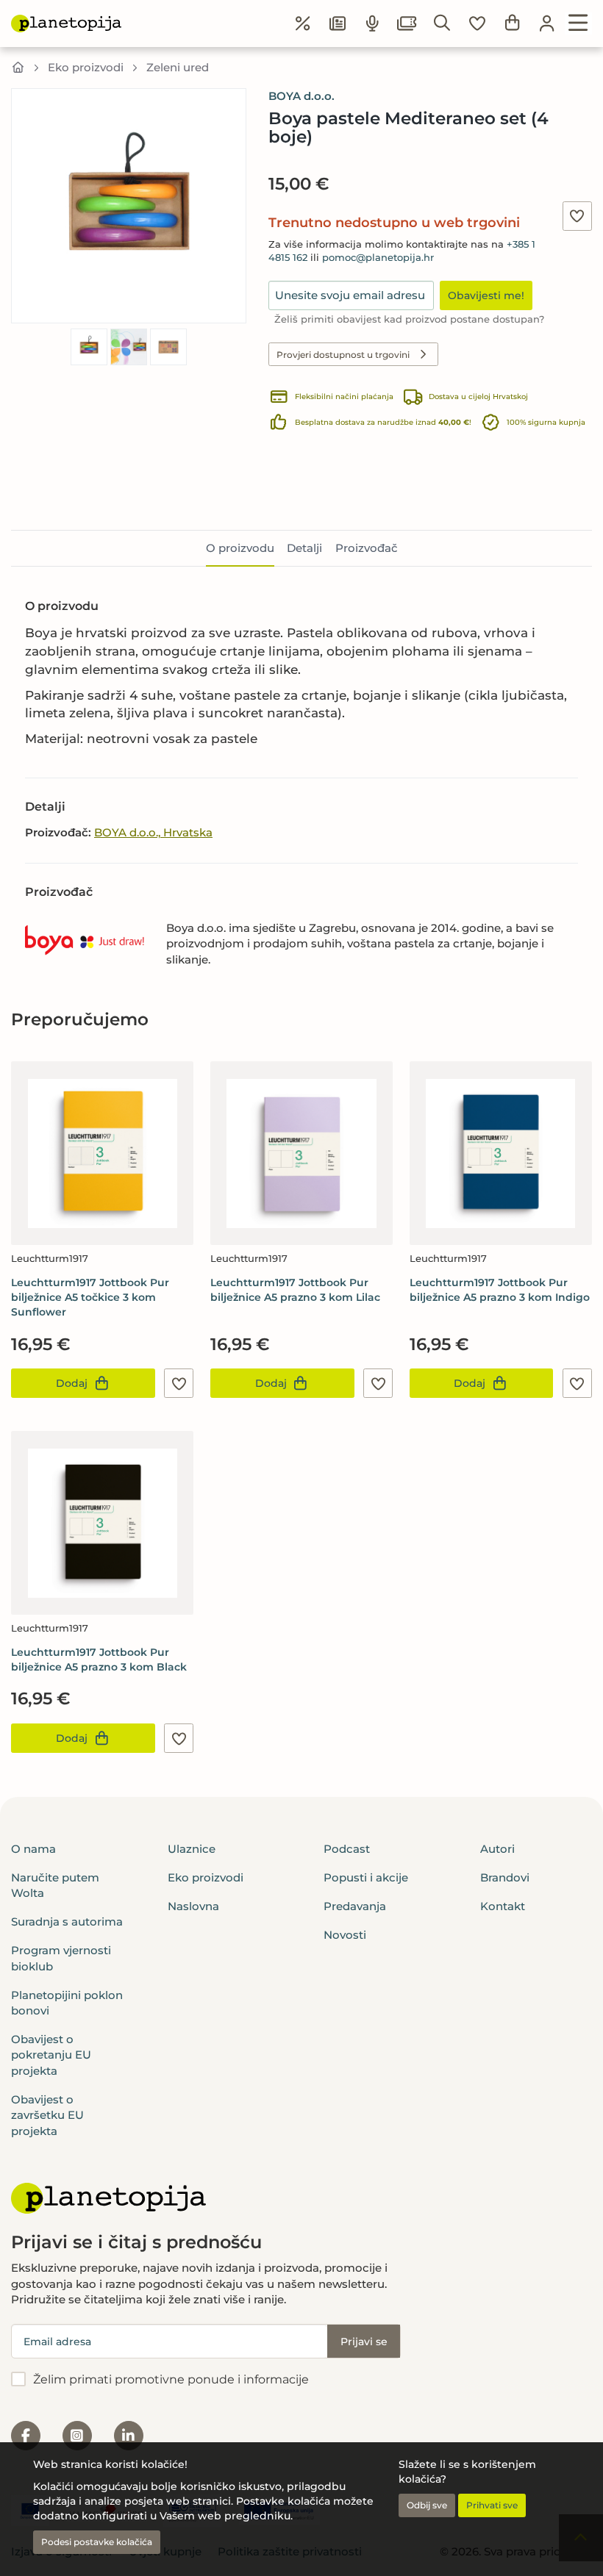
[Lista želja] (477, 24)
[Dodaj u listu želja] (577, 216)
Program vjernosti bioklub (61, 1958)
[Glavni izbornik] (578, 24)
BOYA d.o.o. (301, 96)
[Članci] (338, 24)
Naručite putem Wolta (55, 1885)
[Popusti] (303, 24)
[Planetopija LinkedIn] (129, 2436)
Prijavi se (364, 2342)
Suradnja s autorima (67, 1922)
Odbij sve (427, 2505)
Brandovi (505, 1877)
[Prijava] (547, 24)
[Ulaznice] (407, 24)
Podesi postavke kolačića (97, 2542)
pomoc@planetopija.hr (378, 258)
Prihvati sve (492, 2505)
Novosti (345, 1935)
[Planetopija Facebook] (26, 2436)
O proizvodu (240, 548)
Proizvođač (367, 548)
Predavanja (355, 1906)
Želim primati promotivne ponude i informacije (171, 2379)
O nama (33, 1849)
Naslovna (193, 1906)
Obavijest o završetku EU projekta (47, 2115)
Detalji (304, 548)
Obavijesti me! (486, 295)
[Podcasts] (373, 24)
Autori (497, 1849)
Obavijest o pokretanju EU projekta (51, 2055)
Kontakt (503, 1906)
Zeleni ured (178, 67)
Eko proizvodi (86, 67)
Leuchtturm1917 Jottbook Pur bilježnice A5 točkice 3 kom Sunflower (90, 1297)
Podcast (347, 1849)
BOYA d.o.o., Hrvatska (153, 832)
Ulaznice (192, 1849)
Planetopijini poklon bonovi (67, 2003)
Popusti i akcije (366, 1877)
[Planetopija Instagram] (77, 2436)
